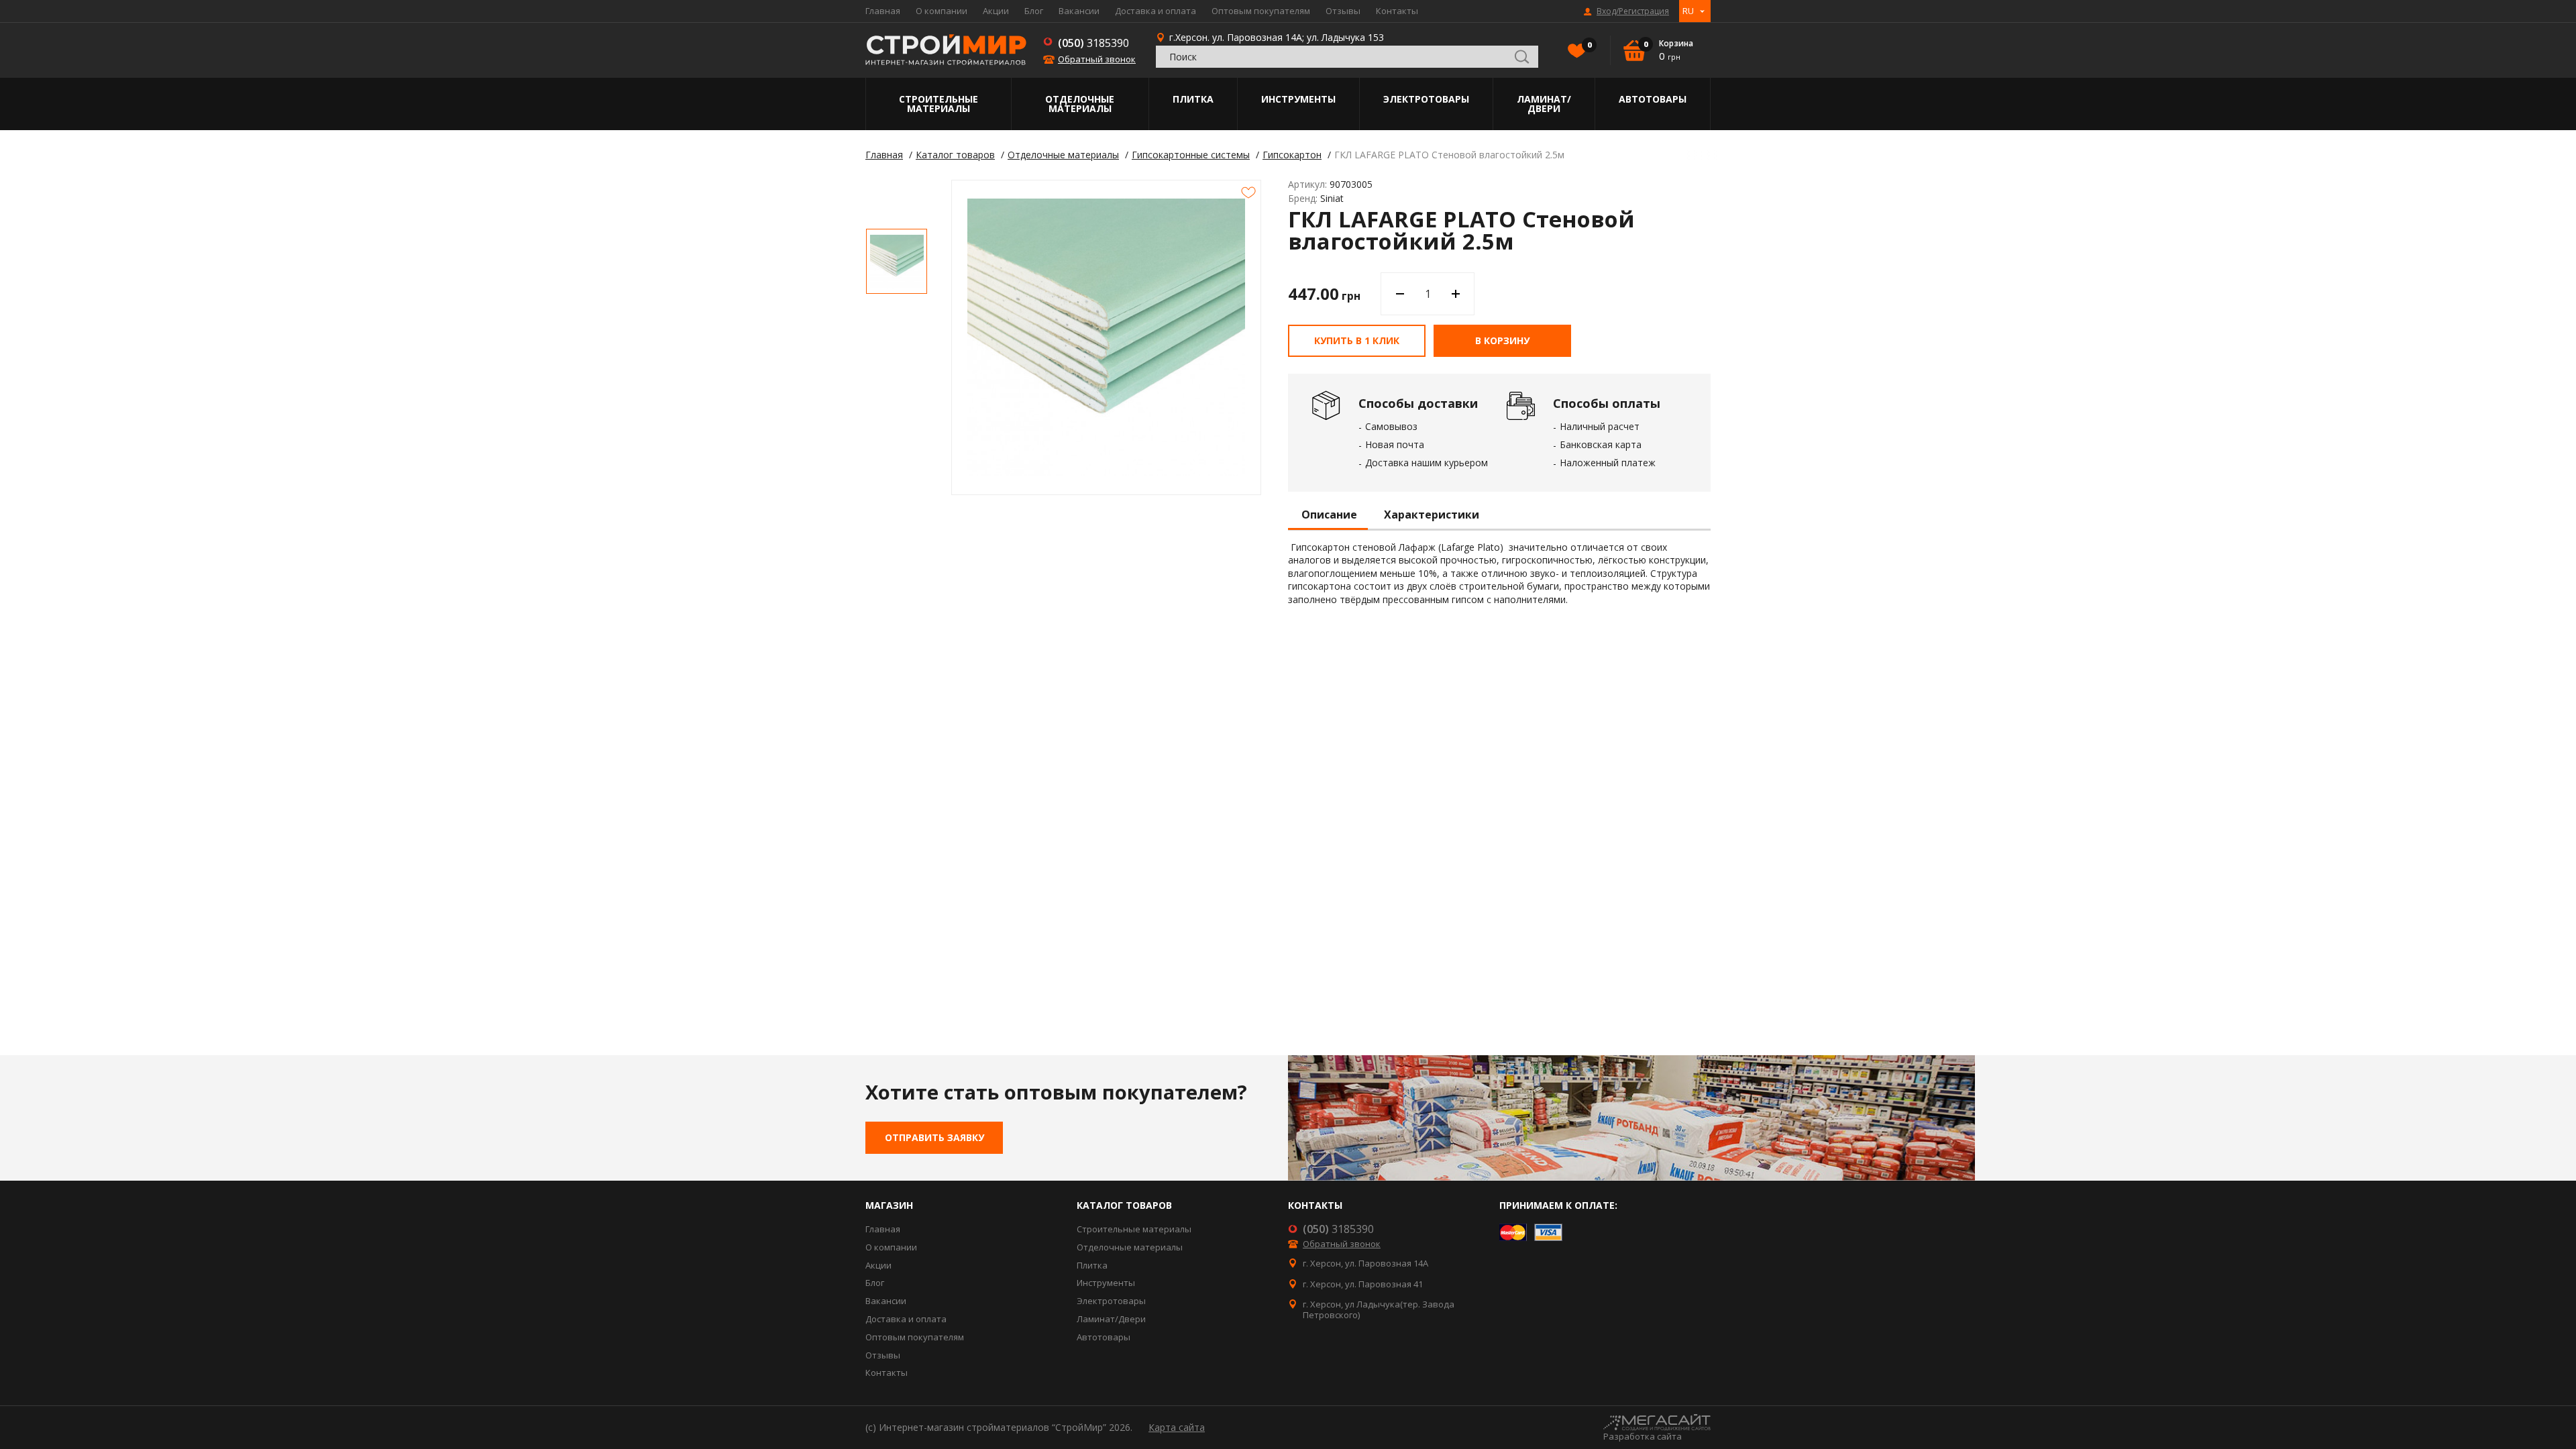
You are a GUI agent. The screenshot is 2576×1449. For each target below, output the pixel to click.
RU (1688, 11)
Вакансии (1079, 11)
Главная (883, 11)
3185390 (1093, 43)
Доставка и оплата (1156, 11)
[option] (897, 261)
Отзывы (1343, 11)
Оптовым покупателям (1261, 11)
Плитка (1193, 99)
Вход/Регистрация (1633, 11)
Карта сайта (1177, 1427)
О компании (942, 11)
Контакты (1397, 11)
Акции (996, 11)
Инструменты (1298, 99)
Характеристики (1432, 515)
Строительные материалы (938, 104)
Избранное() (1589, 45)
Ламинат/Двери (1544, 104)
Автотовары (1653, 99)
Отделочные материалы (1080, 104)
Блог (1034, 11)
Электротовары (1426, 99)
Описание (1329, 515)
